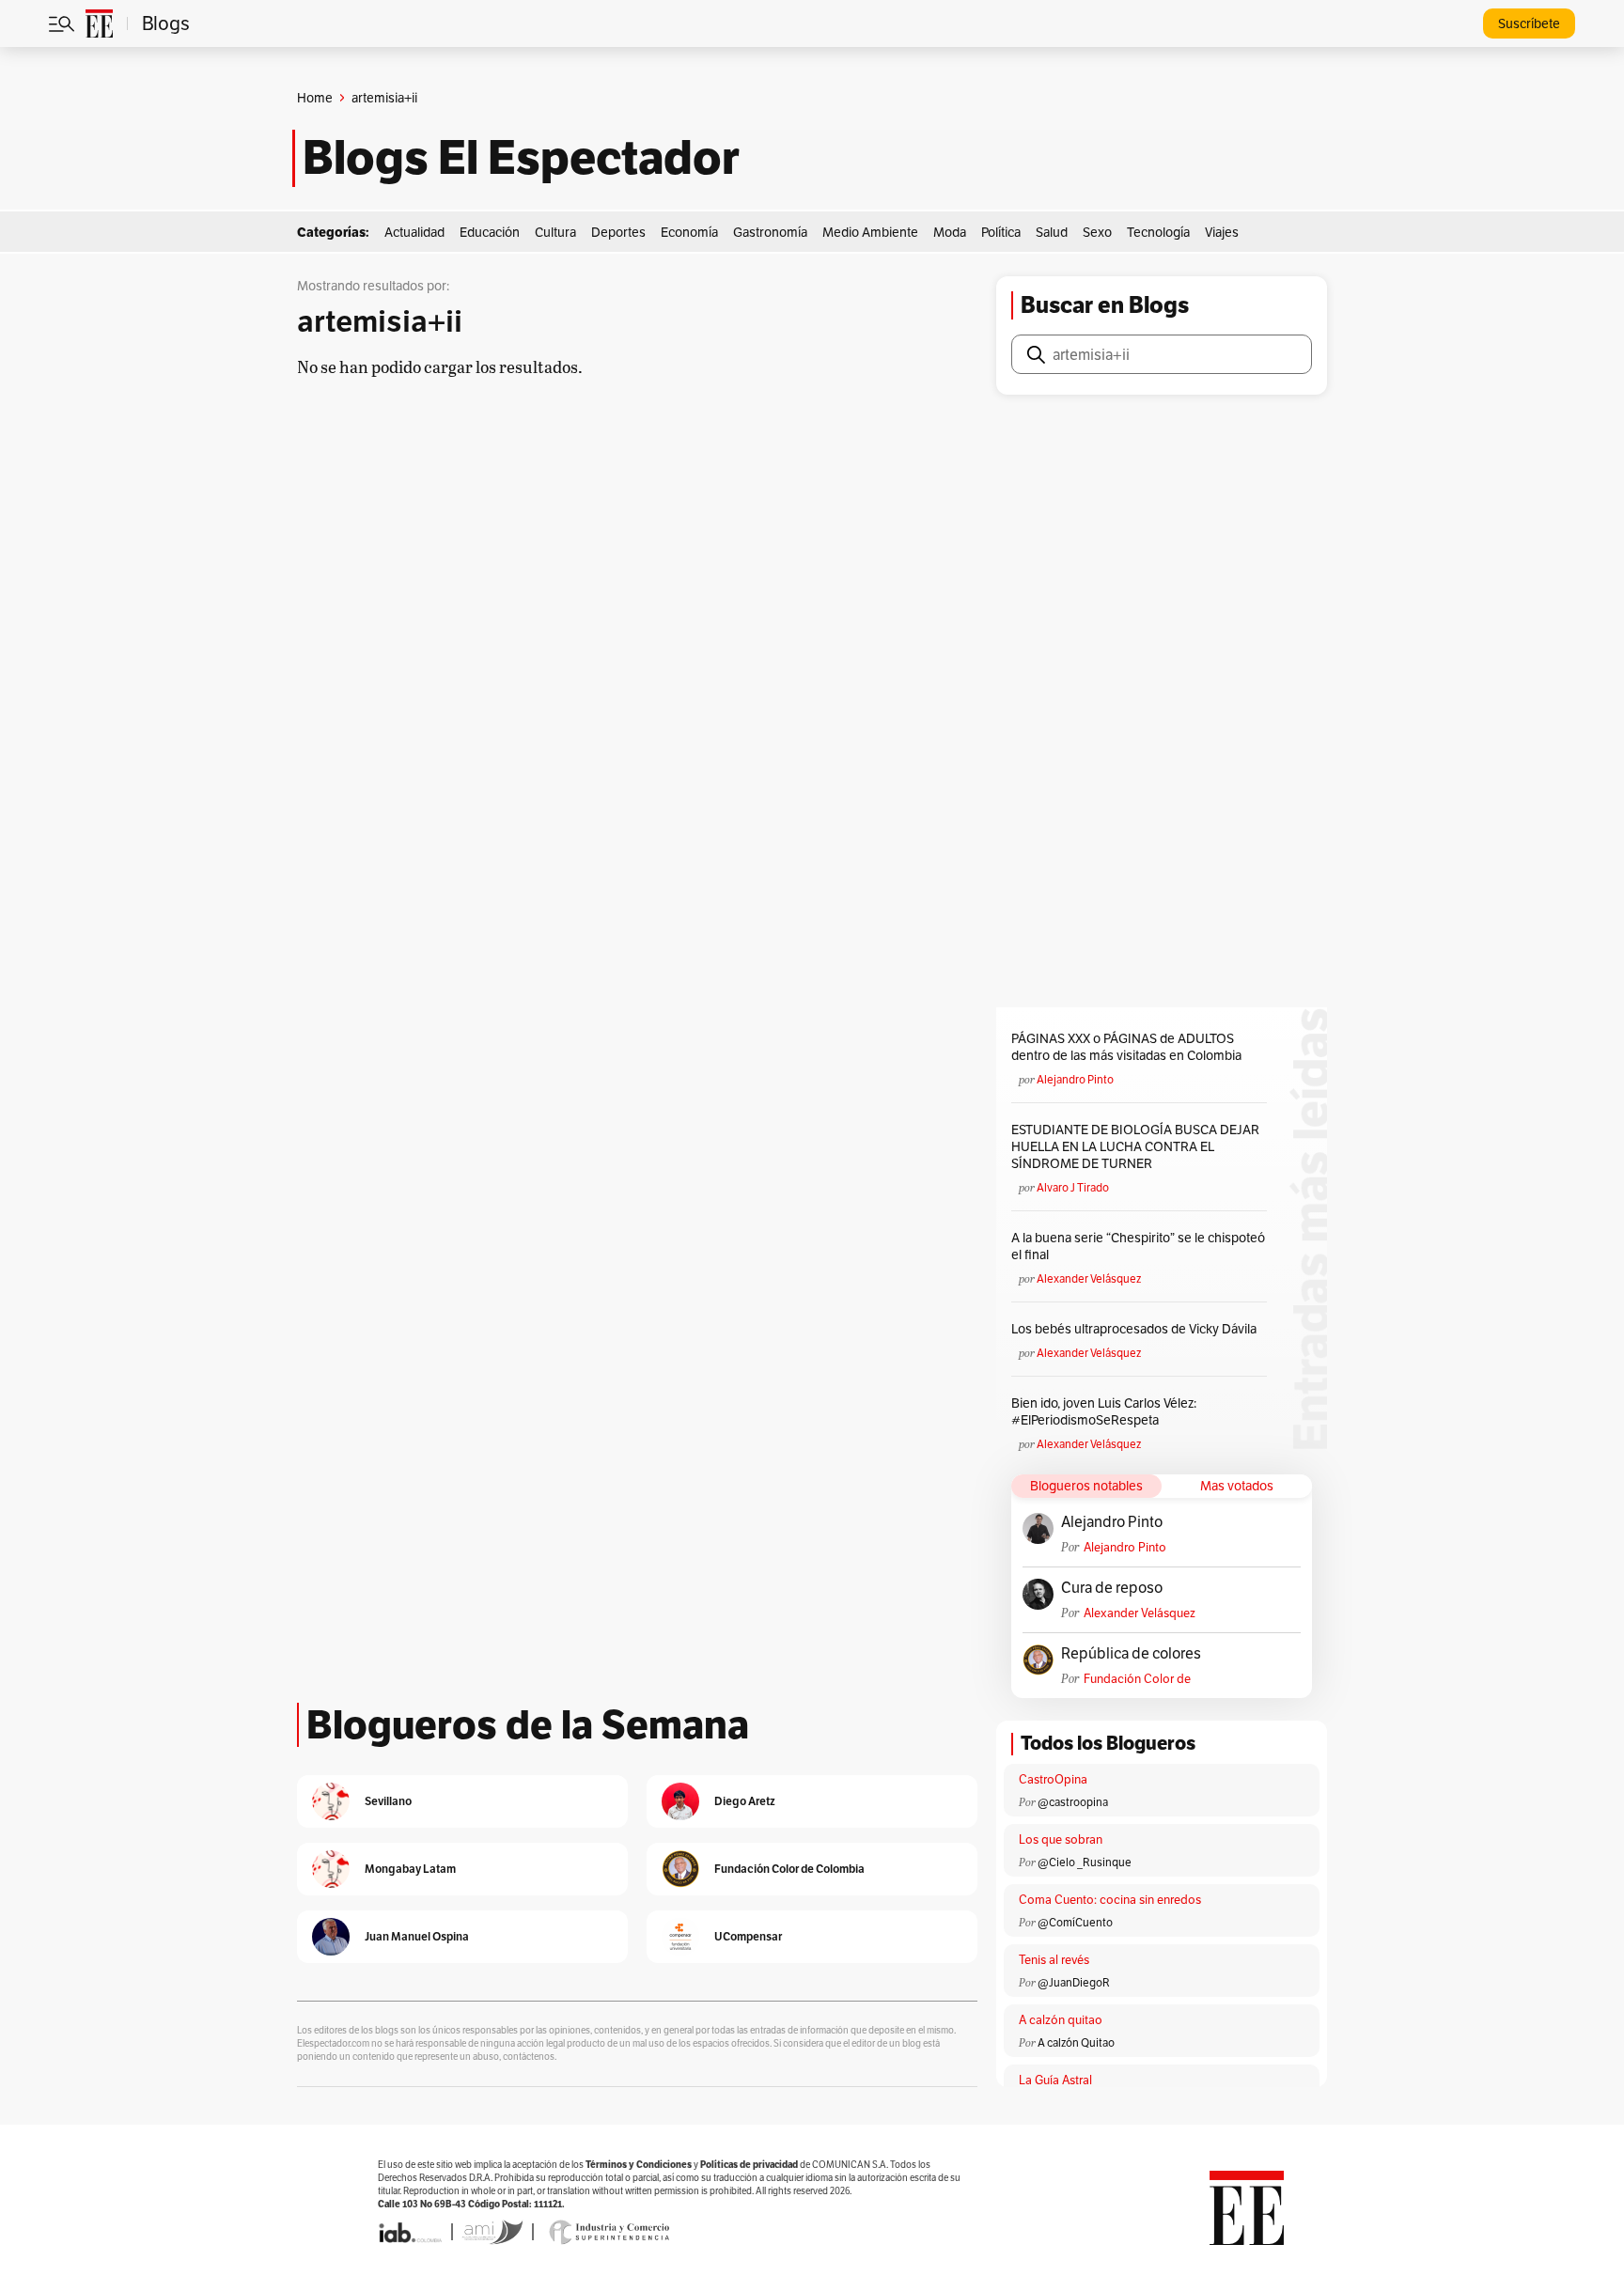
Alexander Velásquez (1089, 1278)
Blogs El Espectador (521, 158)
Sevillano (388, 1801)
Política (1001, 232)
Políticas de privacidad (749, 2165)
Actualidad (414, 232)
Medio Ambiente (870, 232)
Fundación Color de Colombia (1137, 1679)
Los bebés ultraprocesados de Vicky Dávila (1137, 1329)
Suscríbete (1529, 23)
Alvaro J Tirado (1073, 1187)
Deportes (618, 232)
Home (315, 98)
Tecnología (1158, 232)
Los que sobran (1061, 1839)
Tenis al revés (1054, 1960)
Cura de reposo (1112, 1588)
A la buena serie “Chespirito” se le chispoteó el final (1138, 1246)
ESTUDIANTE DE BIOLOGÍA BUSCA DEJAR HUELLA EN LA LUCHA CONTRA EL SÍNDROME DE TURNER (1135, 1146)
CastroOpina (1053, 1779)
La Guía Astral (1055, 2080)
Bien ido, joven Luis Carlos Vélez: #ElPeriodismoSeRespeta (1104, 1411)
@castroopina (1073, 1802)
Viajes (1222, 232)
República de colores (1131, 1654)
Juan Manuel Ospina (417, 1936)
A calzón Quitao (1076, 2042)
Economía (689, 232)
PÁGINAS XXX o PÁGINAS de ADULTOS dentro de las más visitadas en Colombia (1126, 1047)
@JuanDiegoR (1074, 1982)
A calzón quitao (1061, 2020)
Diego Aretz (745, 1801)
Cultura (555, 232)
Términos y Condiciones (639, 2165)
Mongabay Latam (410, 1869)
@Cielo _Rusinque (1085, 1862)
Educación (490, 232)
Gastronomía (770, 232)
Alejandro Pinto (1075, 1079)
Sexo (1097, 232)
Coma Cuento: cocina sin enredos (1110, 1900)
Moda (950, 232)
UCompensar (748, 1936)
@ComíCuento (1075, 1922)
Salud (1052, 232)
